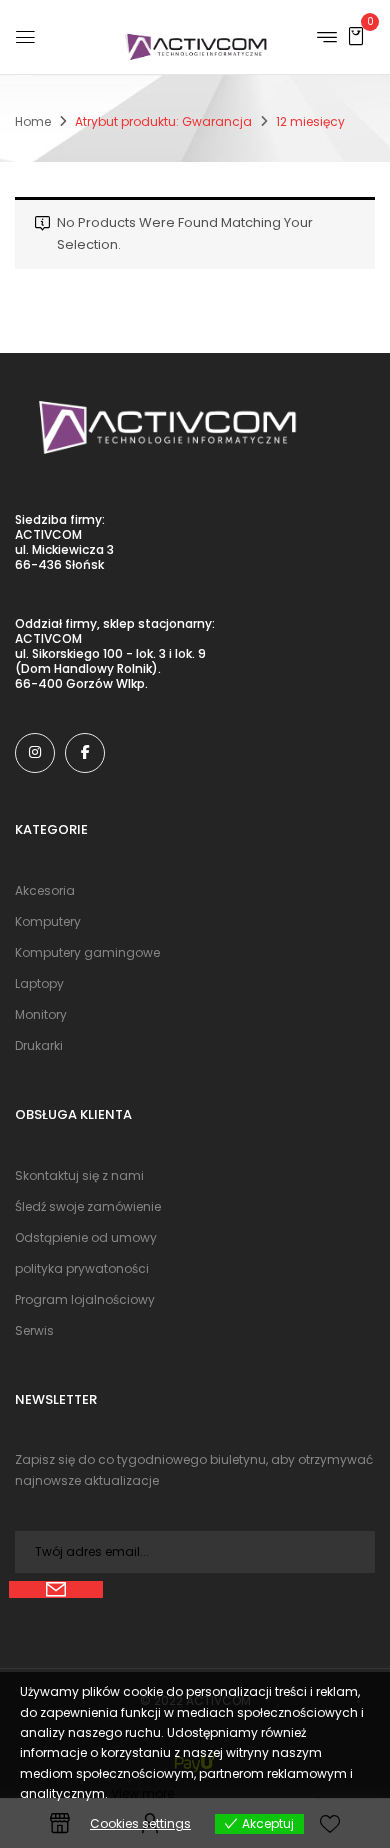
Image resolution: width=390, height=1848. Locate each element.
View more (142, 1793)
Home (33, 121)
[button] (356, 35)
